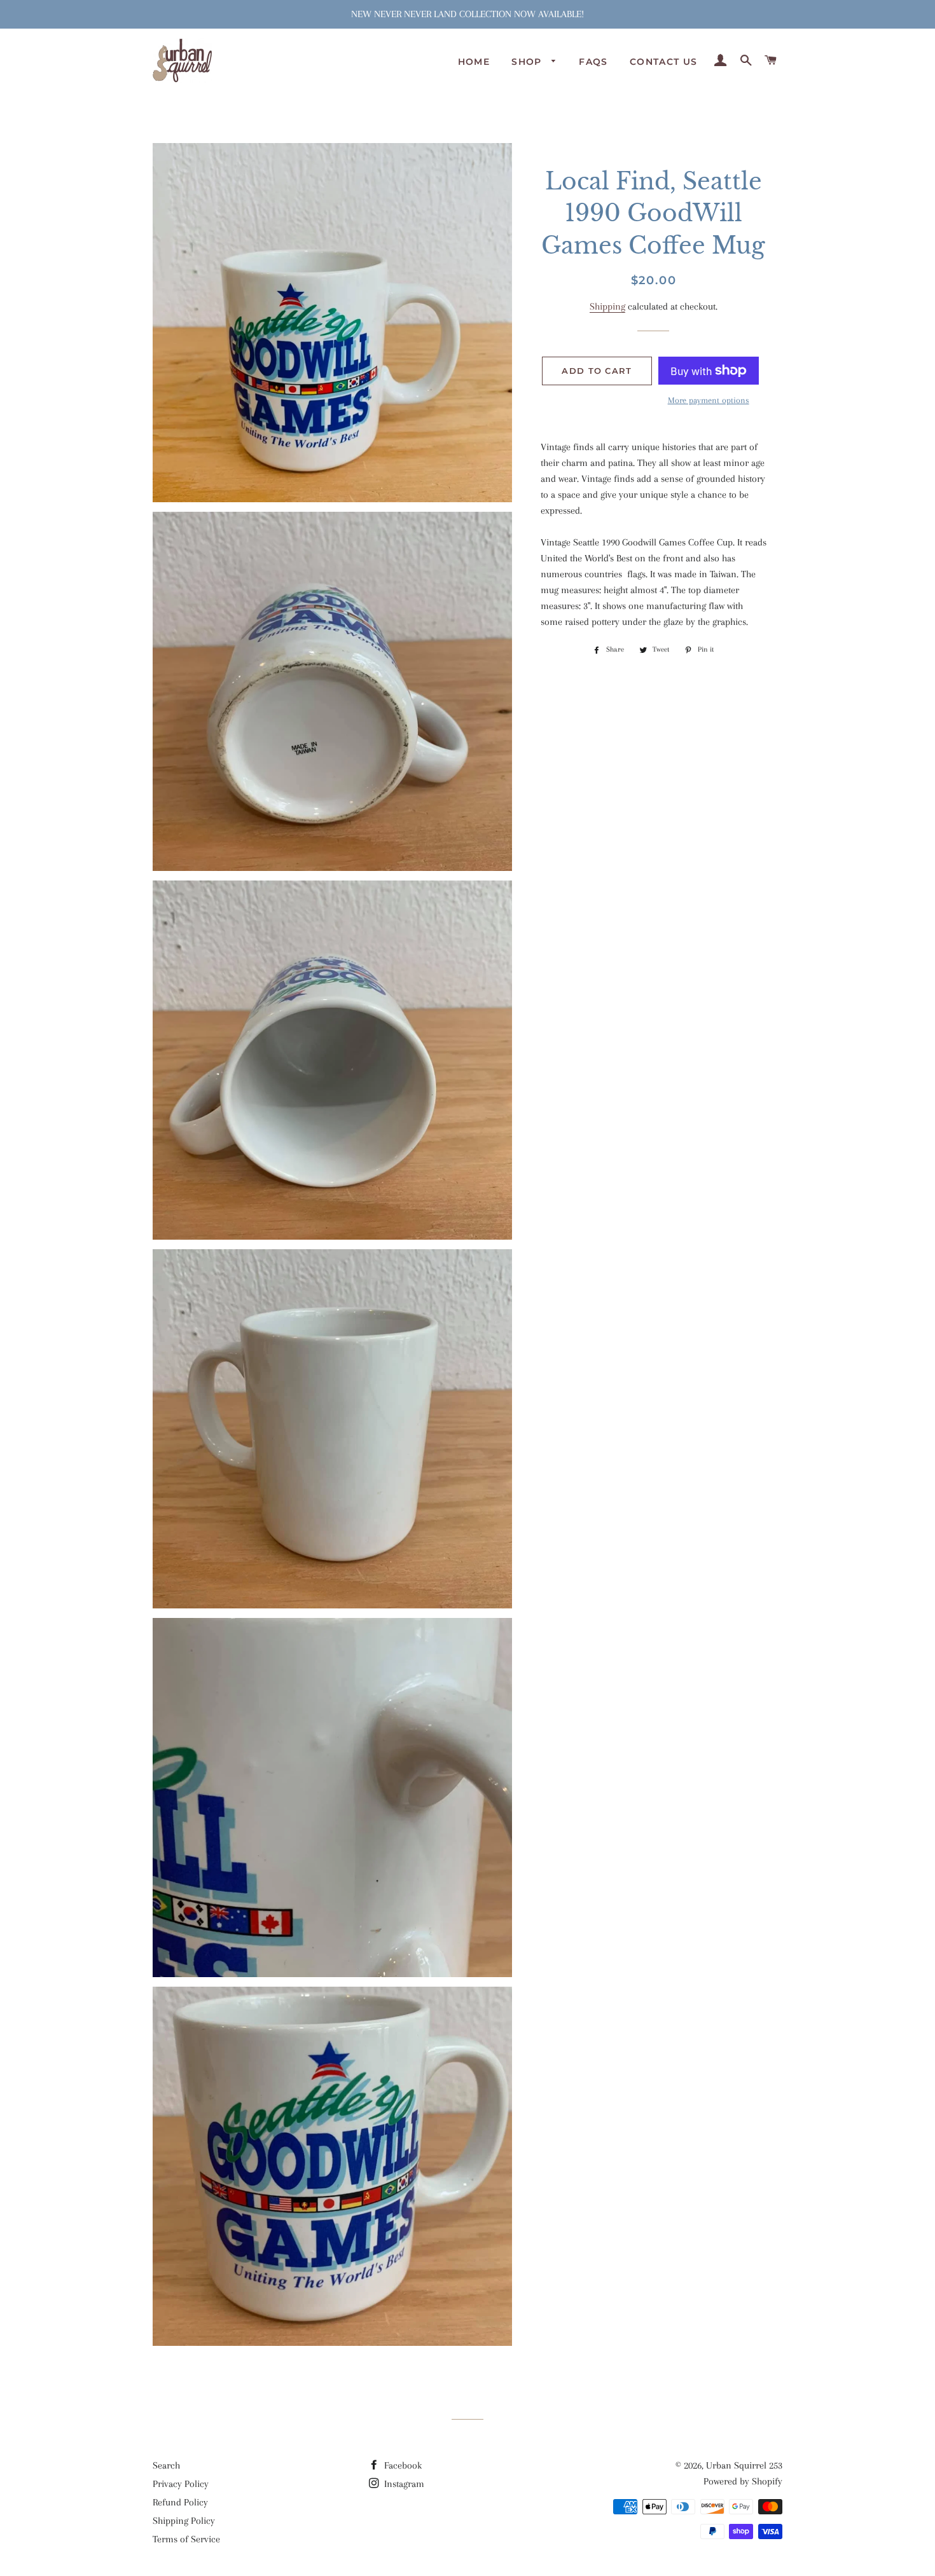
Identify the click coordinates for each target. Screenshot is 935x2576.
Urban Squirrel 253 (744, 2465)
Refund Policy (180, 2502)
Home (474, 62)
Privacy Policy (181, 2484)
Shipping (607, 306)
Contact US (664, 62)
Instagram (403, 2484)
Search (166, 2465)
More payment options (709, 400)
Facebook (402, 2465)
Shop (528, 62)
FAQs (593, 62)
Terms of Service (186, 2539)
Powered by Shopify (743, 2481)
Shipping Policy (184, 2521)
